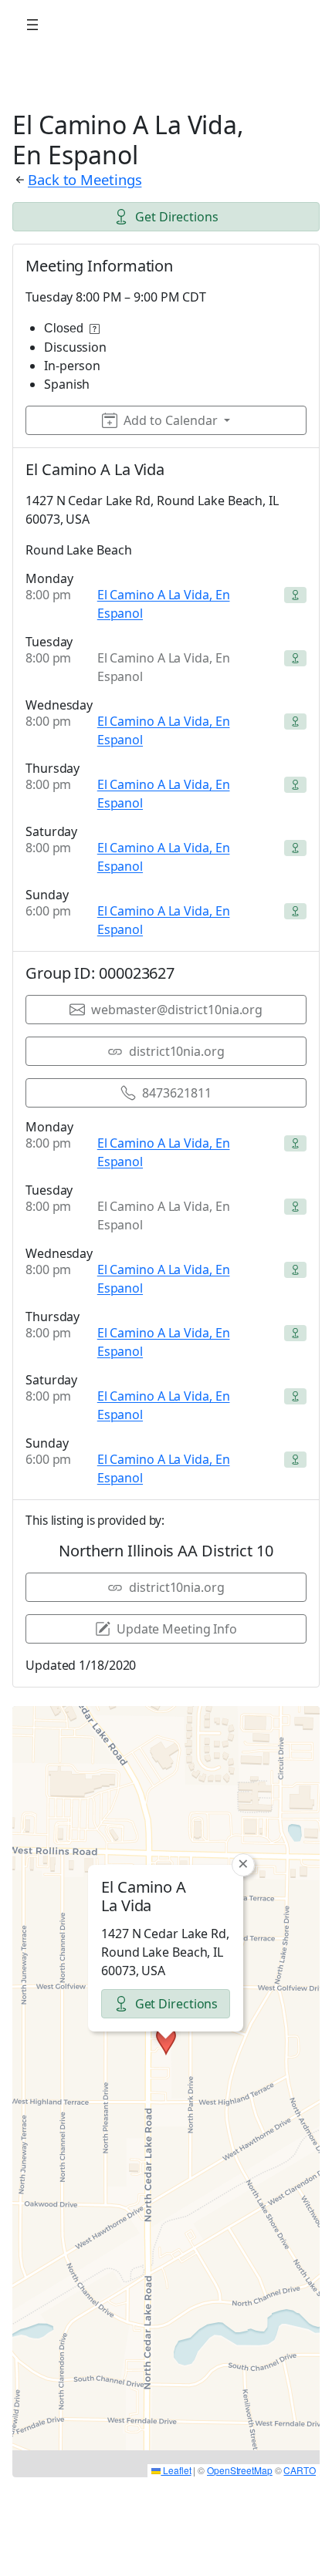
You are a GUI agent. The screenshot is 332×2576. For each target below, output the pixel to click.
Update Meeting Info (177, 1629)
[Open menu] (32, 25)
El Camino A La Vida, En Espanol (164, 604)
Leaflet (176, 2470)
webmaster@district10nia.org (177, 1010)
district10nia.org (176, 1051)
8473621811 (176, 1093)
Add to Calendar (171, 420)
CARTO (300, 2470)
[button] (166, 2041)
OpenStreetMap (240, 2470)
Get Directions (177, 217)
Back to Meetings (85, 179)
